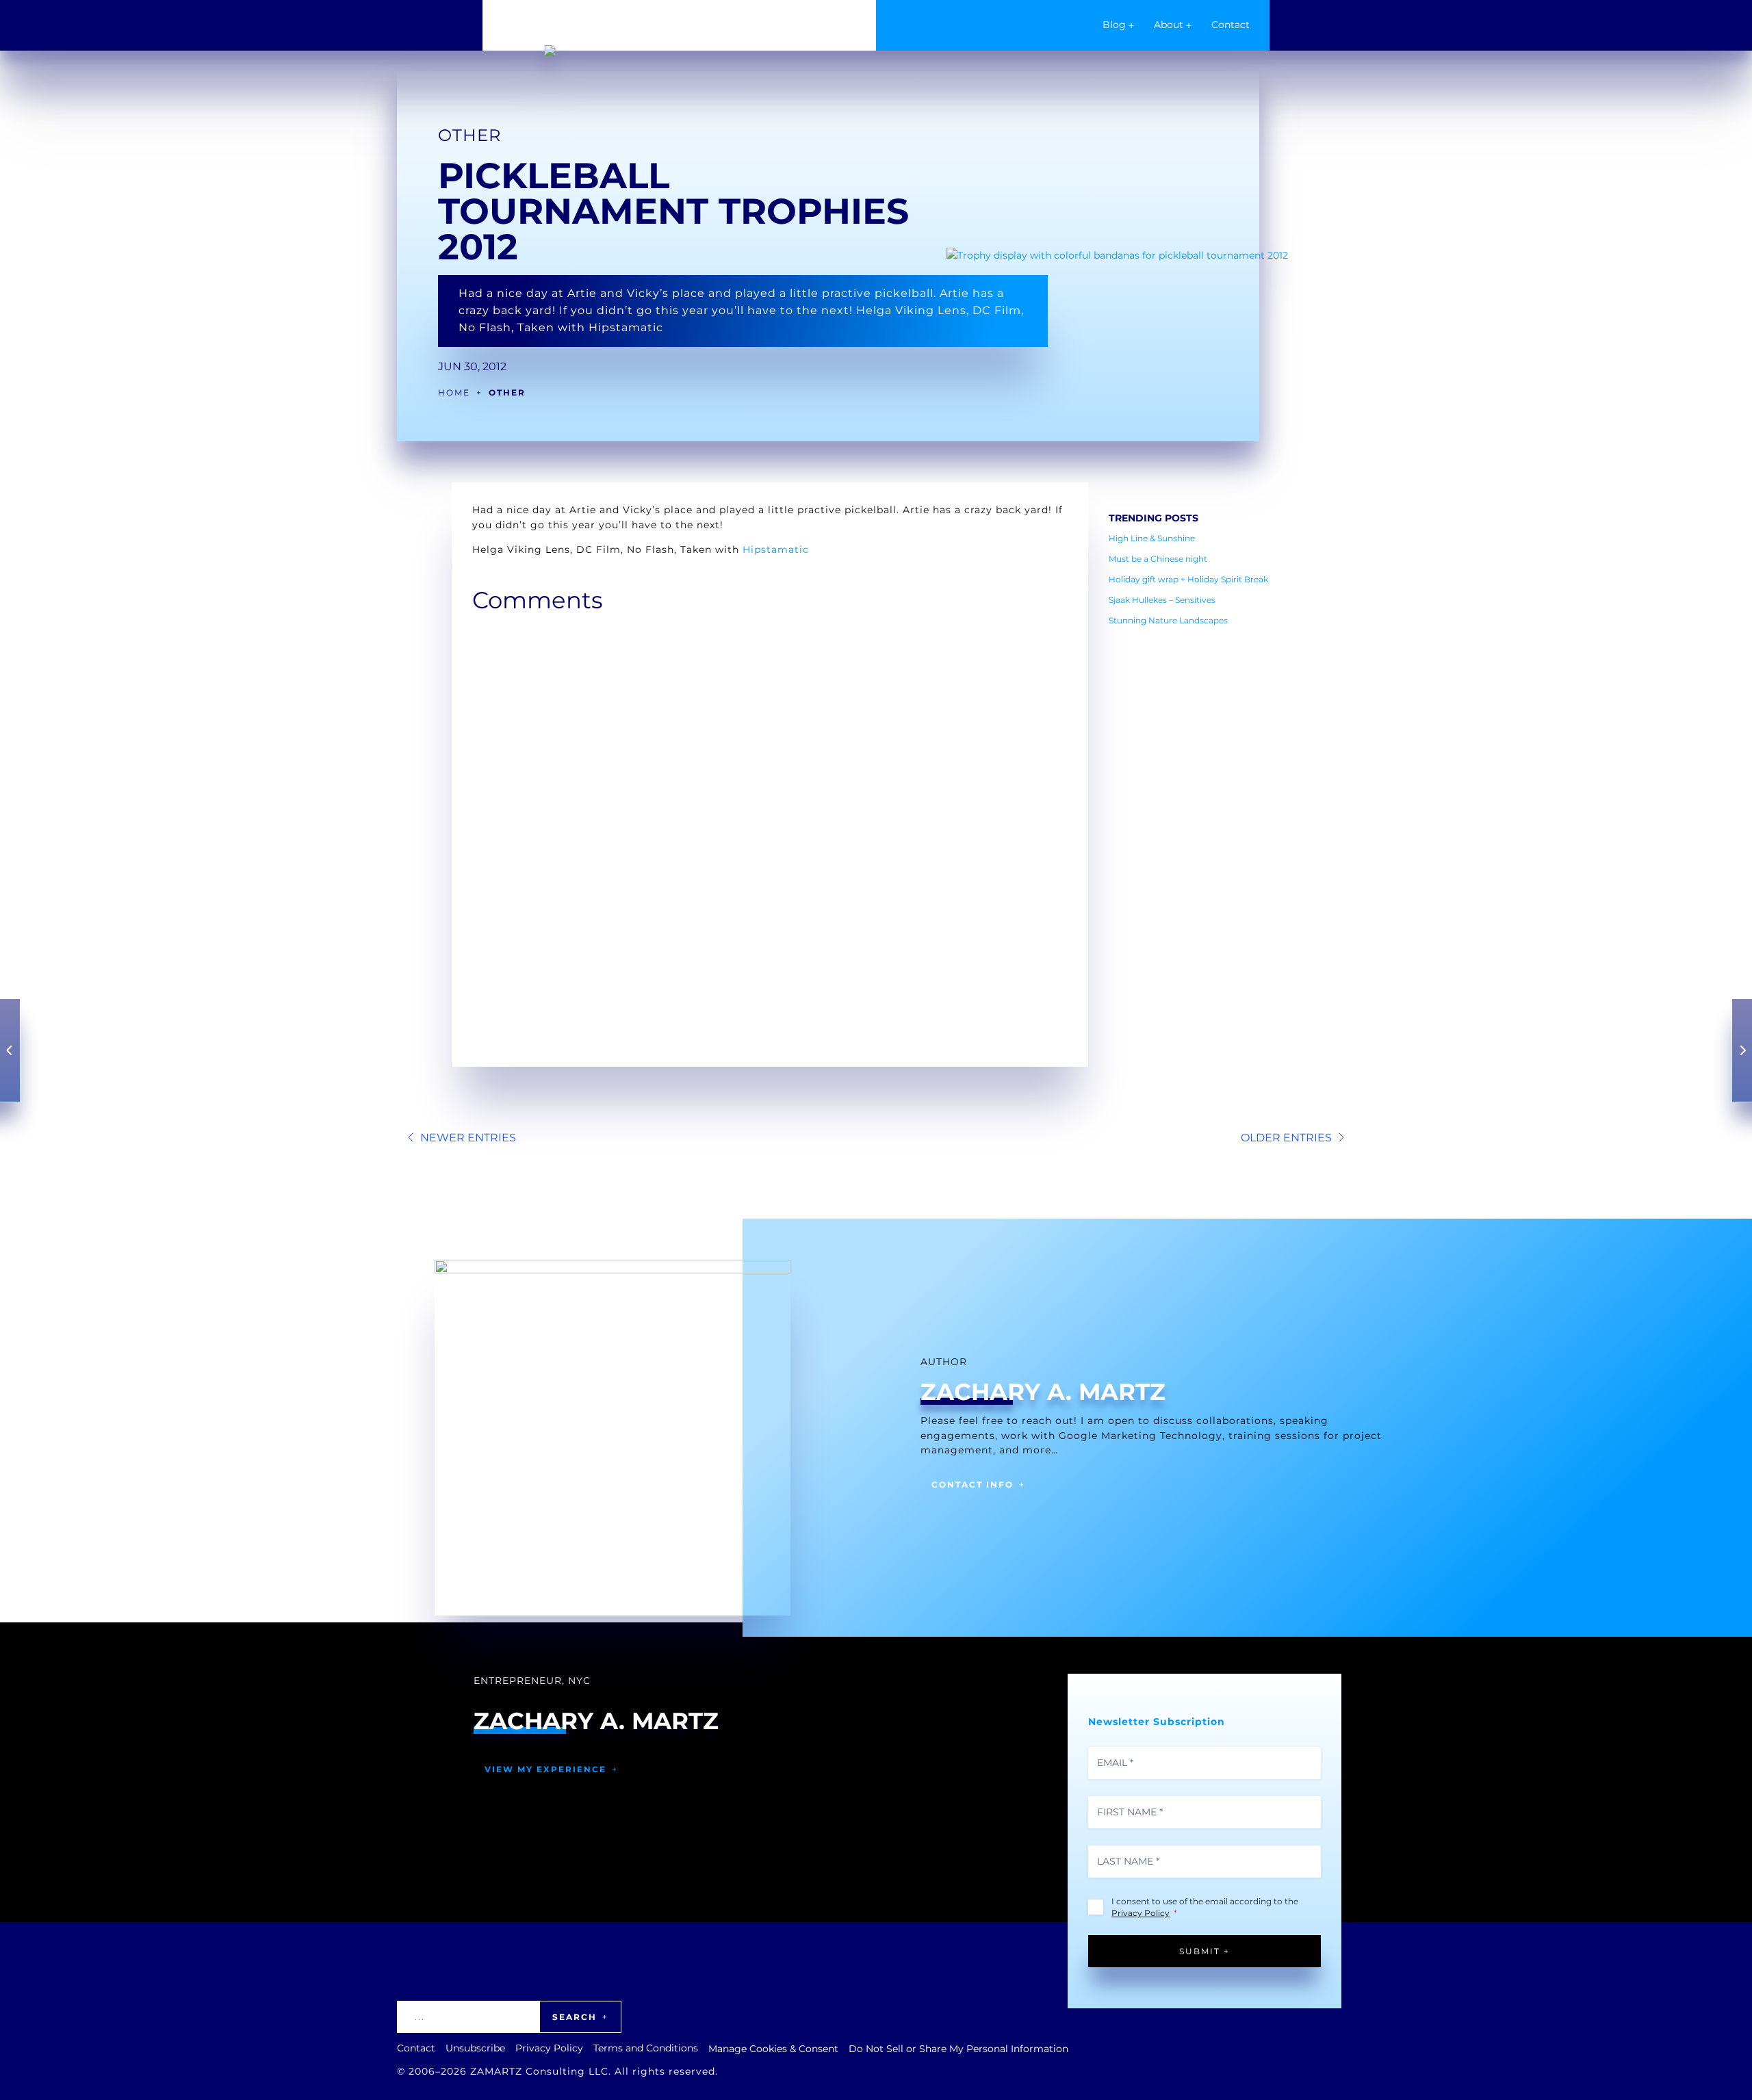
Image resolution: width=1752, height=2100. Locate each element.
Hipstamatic (776, 549)
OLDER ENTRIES (1286, 1138)
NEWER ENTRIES (468, 1138)
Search (575, 2017)
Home (454, 392)
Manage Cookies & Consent (773, 2049)
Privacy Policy (1141, 1913)
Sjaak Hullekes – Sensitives (1162, 600)
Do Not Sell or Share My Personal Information (958, 2049)
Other (469, 135)
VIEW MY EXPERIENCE (545, 1769)
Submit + (1204, 1951)
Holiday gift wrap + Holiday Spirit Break (1188, 579)
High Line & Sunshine (1153, 538)
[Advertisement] (1194, 841)
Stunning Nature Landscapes (1168, 620)
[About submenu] (1189, 25)
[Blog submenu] (1131, 25)
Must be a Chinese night (1158, 559)
